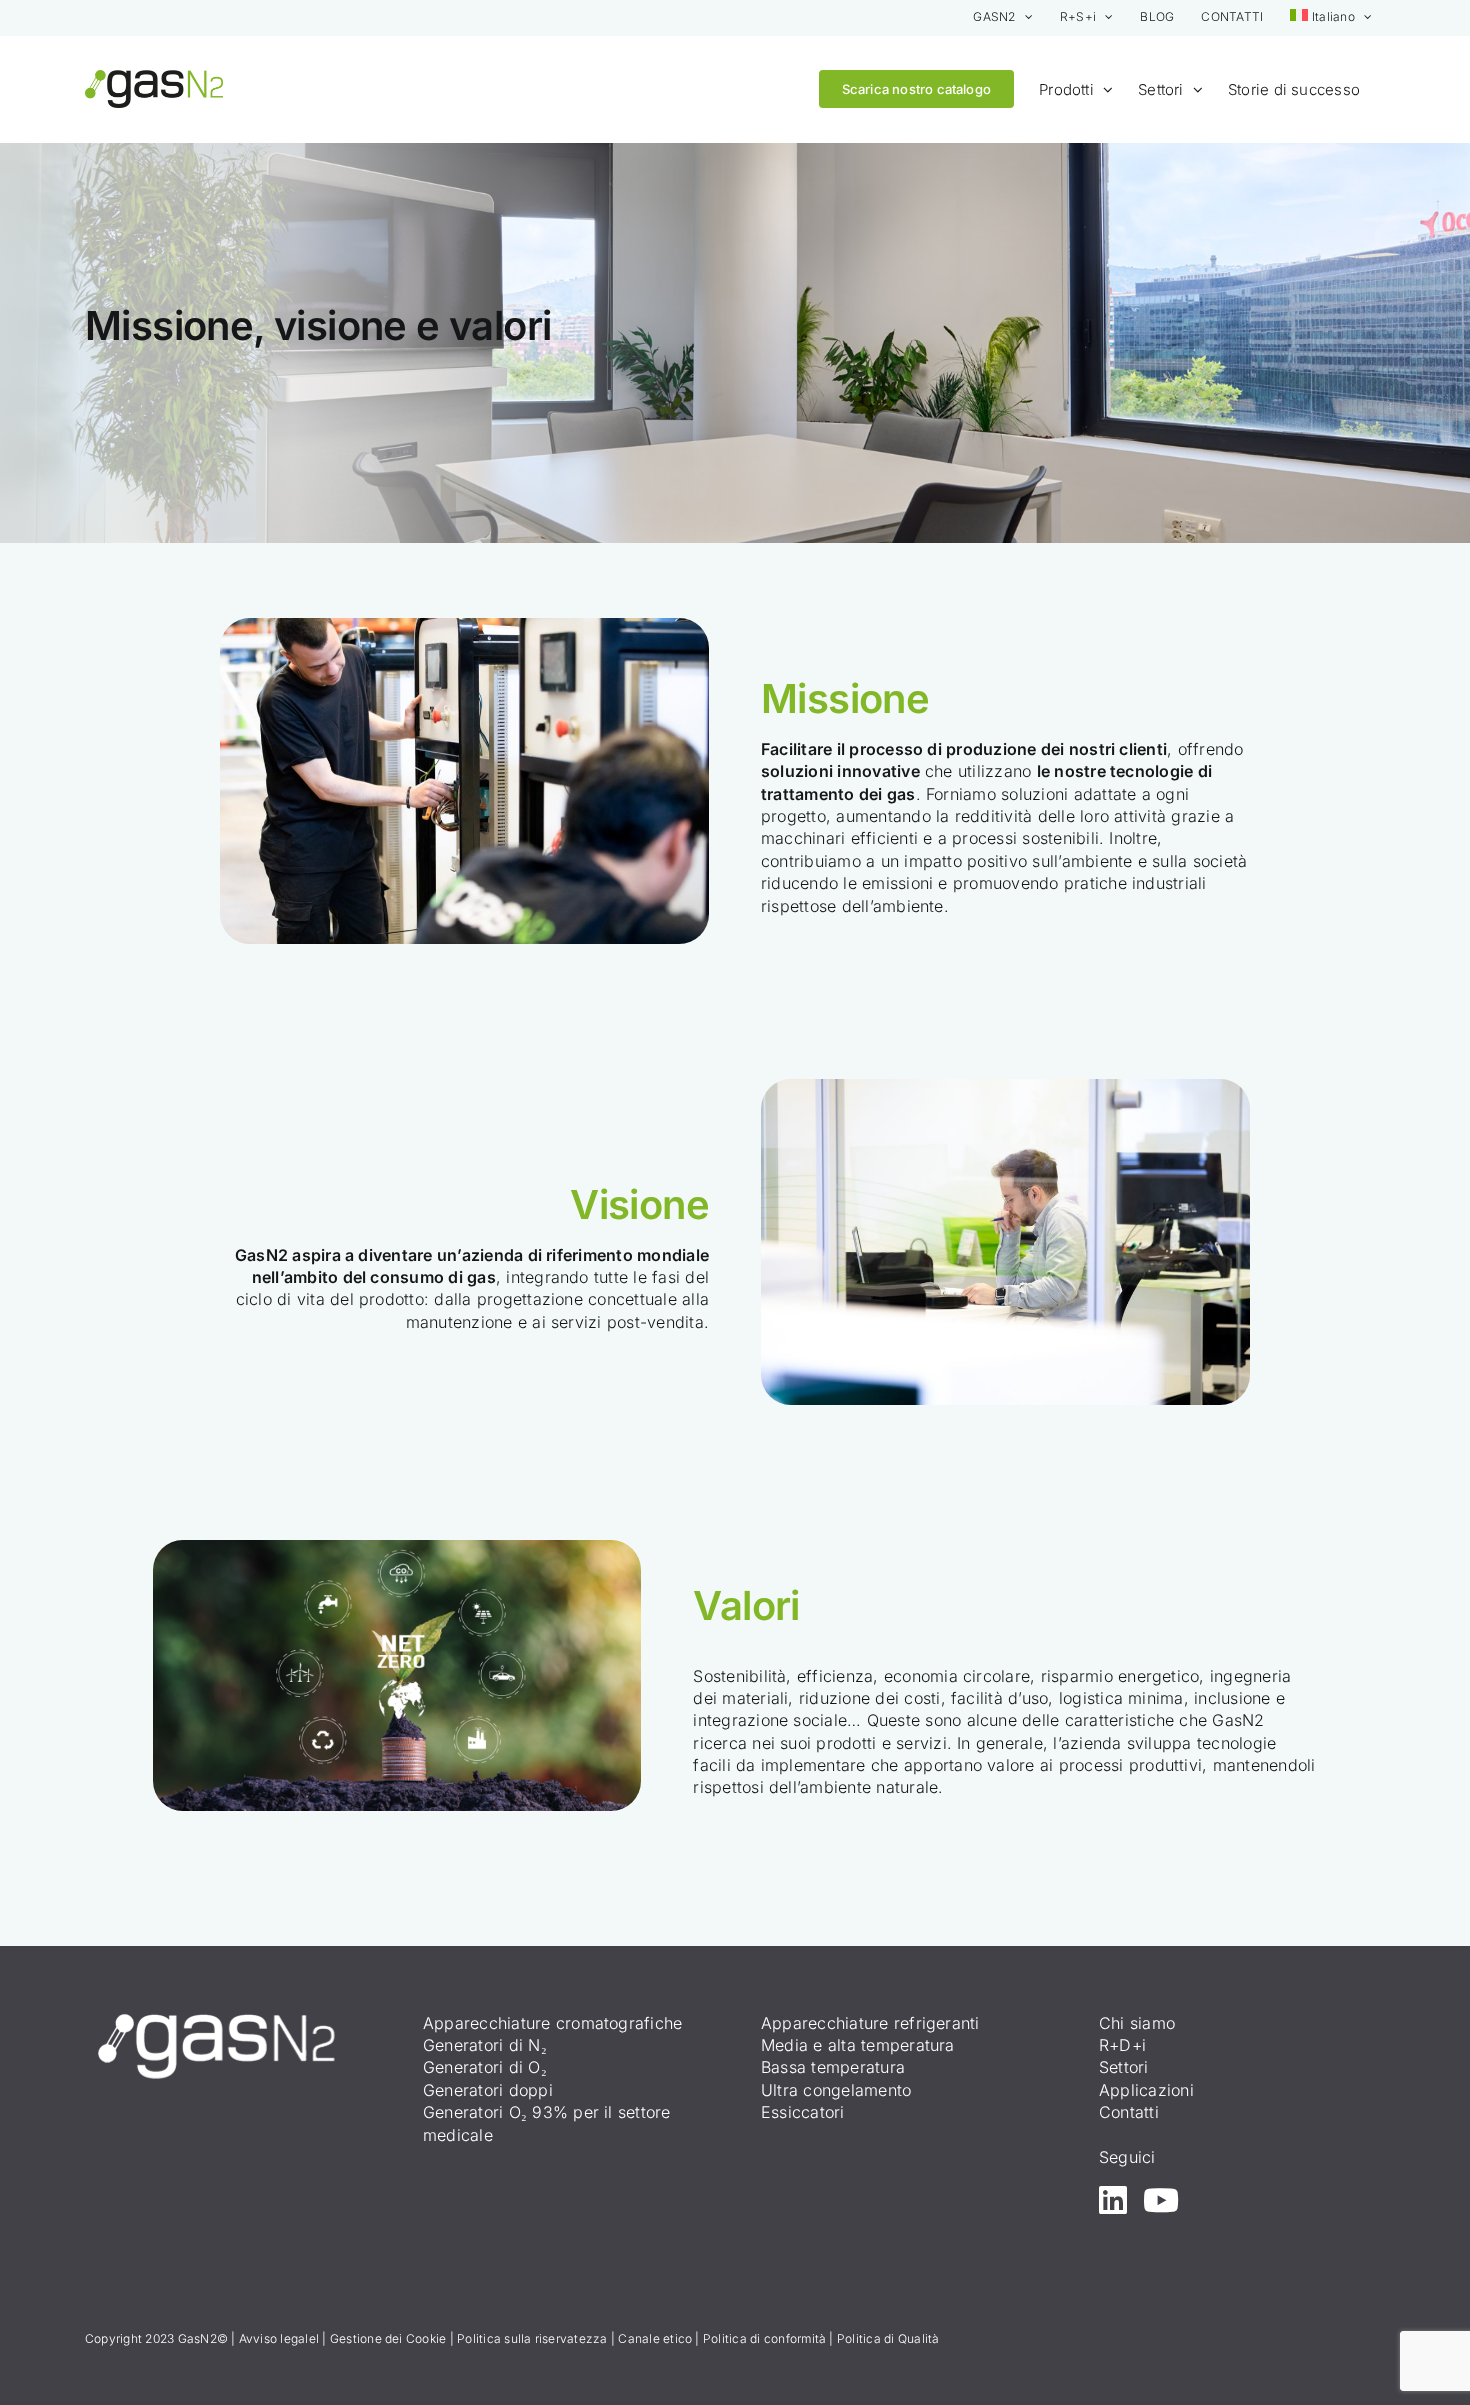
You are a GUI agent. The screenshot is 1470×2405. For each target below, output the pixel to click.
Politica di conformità (764, 2338)
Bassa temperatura (833, 2067)
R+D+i (1122, 2045)
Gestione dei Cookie (388, 2338)
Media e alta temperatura (858, 2045)
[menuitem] (1331, 17)
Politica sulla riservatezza (532, 2338)
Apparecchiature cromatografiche (552, 2023)
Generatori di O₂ (485, 2067)
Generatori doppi (488, 2090)
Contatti (1129, 2112)
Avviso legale (277, 2338)
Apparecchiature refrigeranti (870, 2023)
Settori (1124, 2067)
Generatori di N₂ (485, 2045)
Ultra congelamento (836, 2090)
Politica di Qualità (888, 2338)
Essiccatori (803, 2112)
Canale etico (655, 2338)
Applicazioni (1146, 2090)
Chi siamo (1137, 2023)
